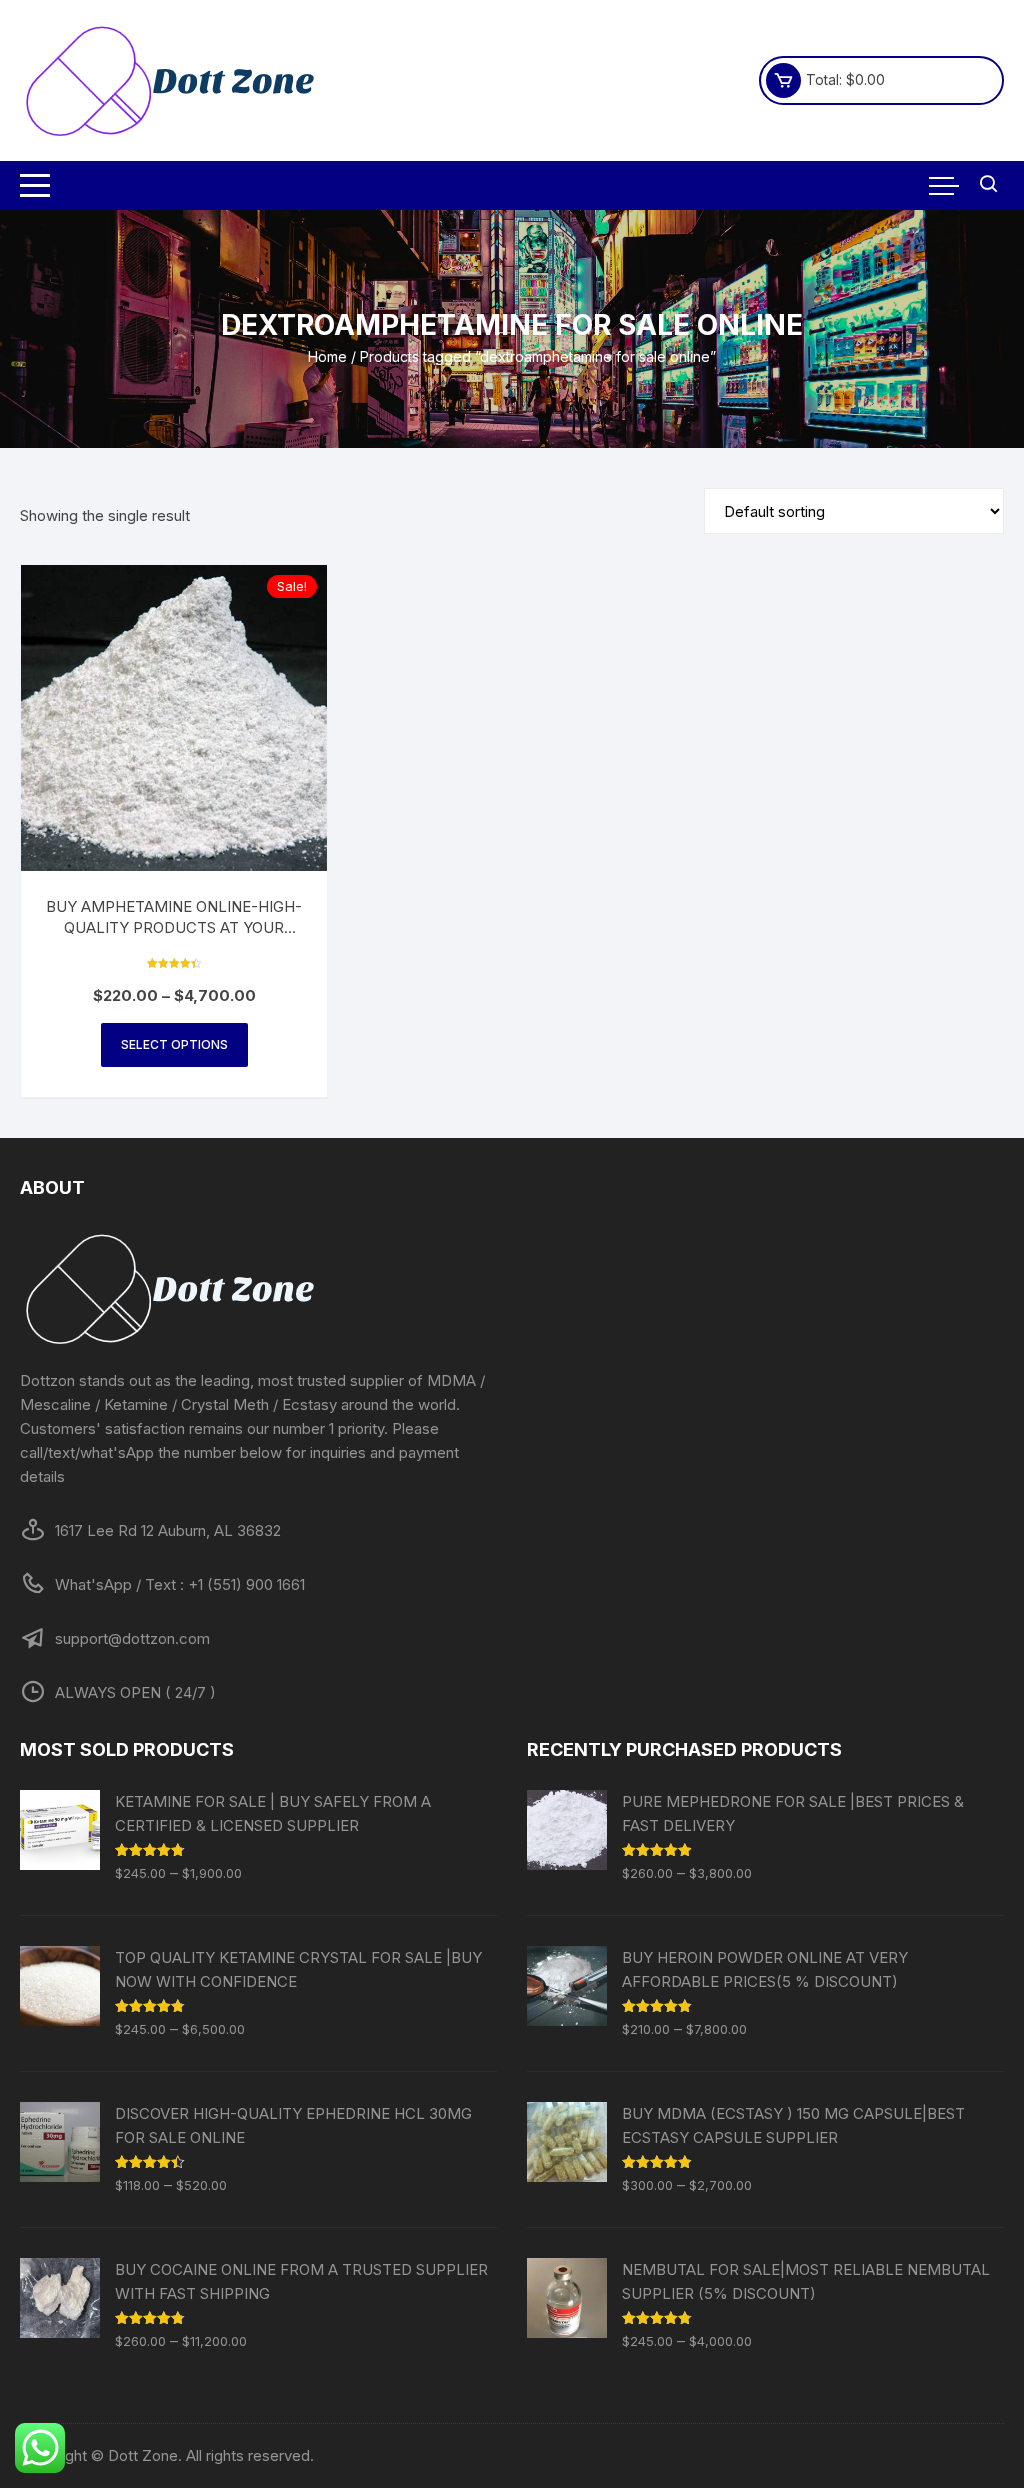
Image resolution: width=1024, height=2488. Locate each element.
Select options (174, 1044)
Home (327, 356)
